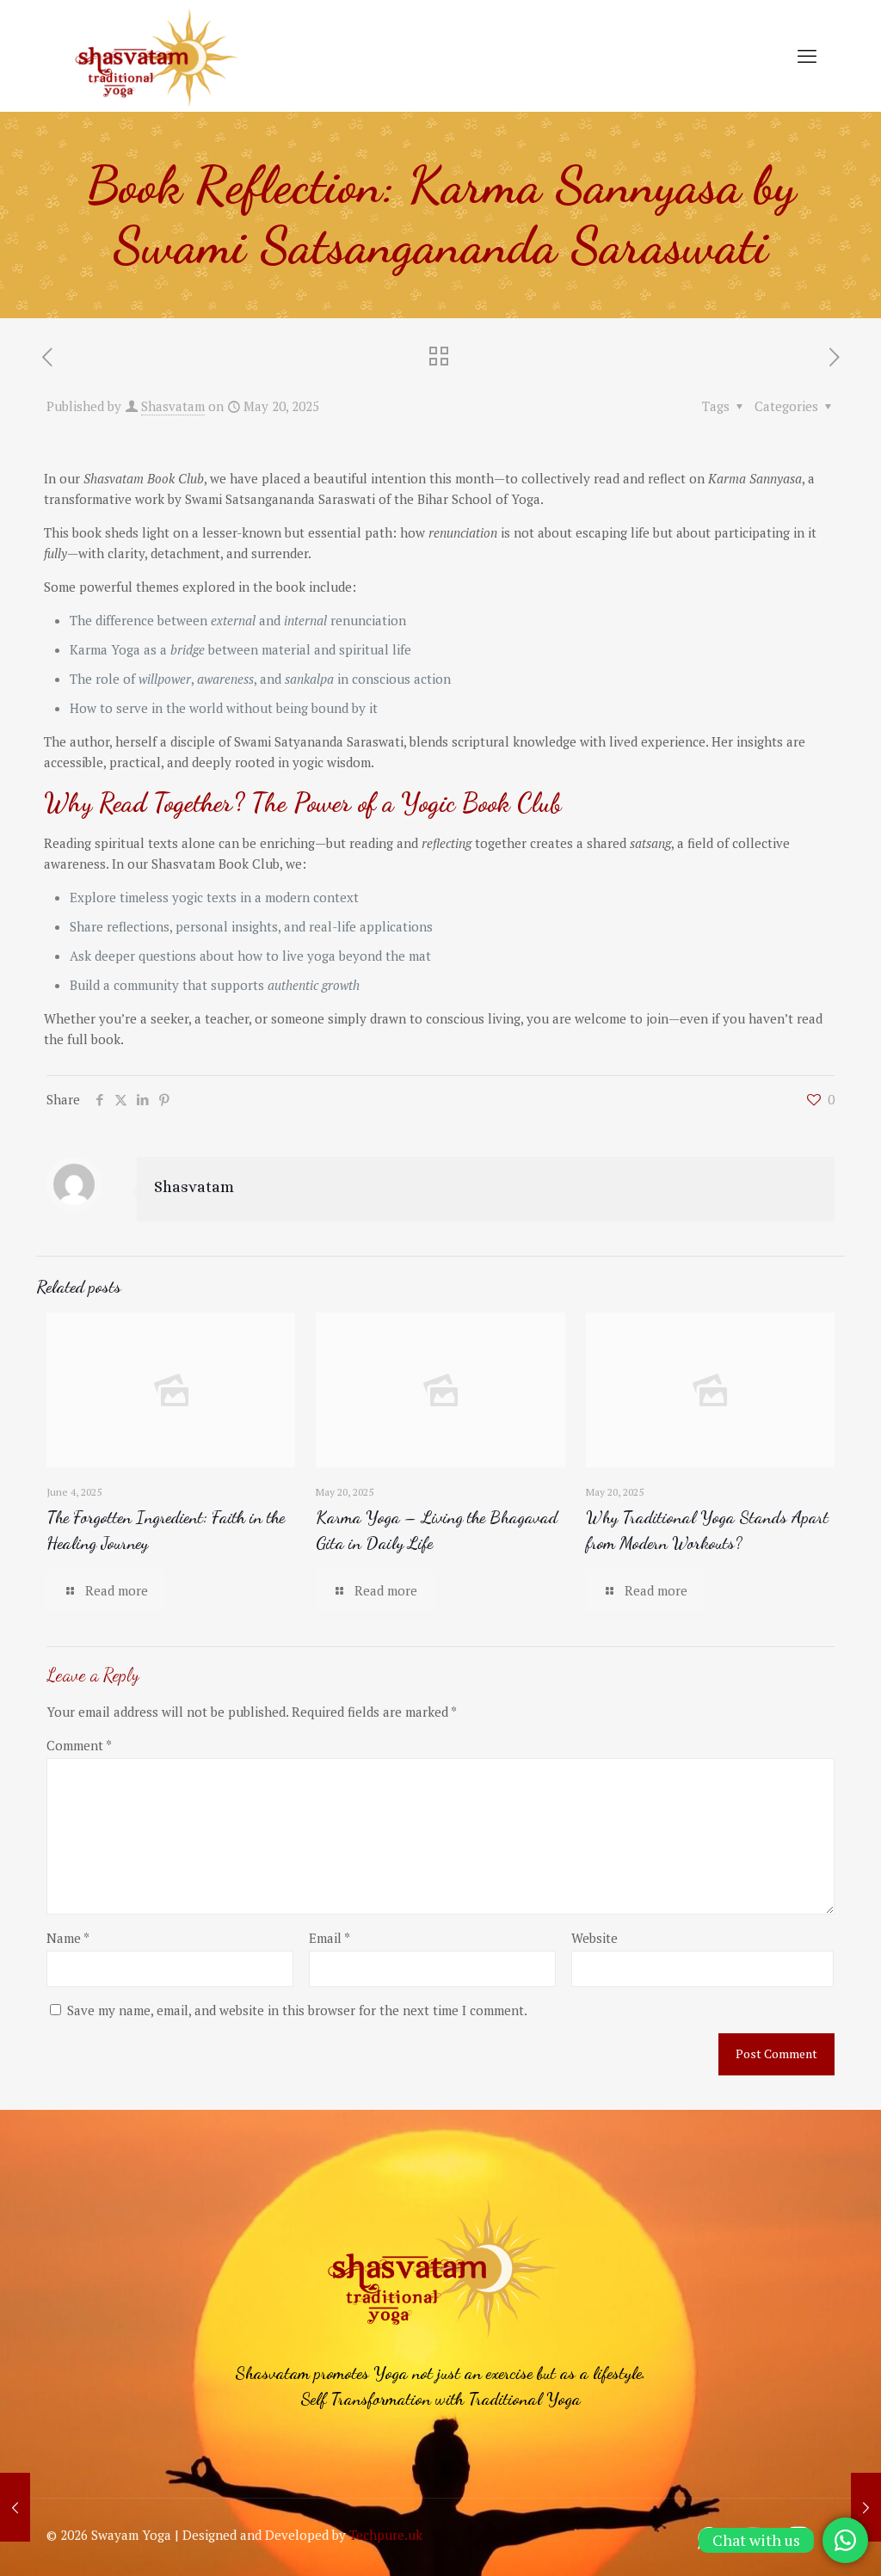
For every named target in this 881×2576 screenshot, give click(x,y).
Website (595, 1938)
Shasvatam (173, 406)
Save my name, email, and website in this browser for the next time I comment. (297, 2010)
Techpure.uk (386, 2535)
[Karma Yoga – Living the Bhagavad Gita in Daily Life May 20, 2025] (15, 2507)
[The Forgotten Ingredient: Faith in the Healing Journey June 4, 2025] (866, 2507)
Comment (79, 1745)
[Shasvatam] (155, 56)
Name (68, 1938)
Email (330, 1938)
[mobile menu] (807, 56)
